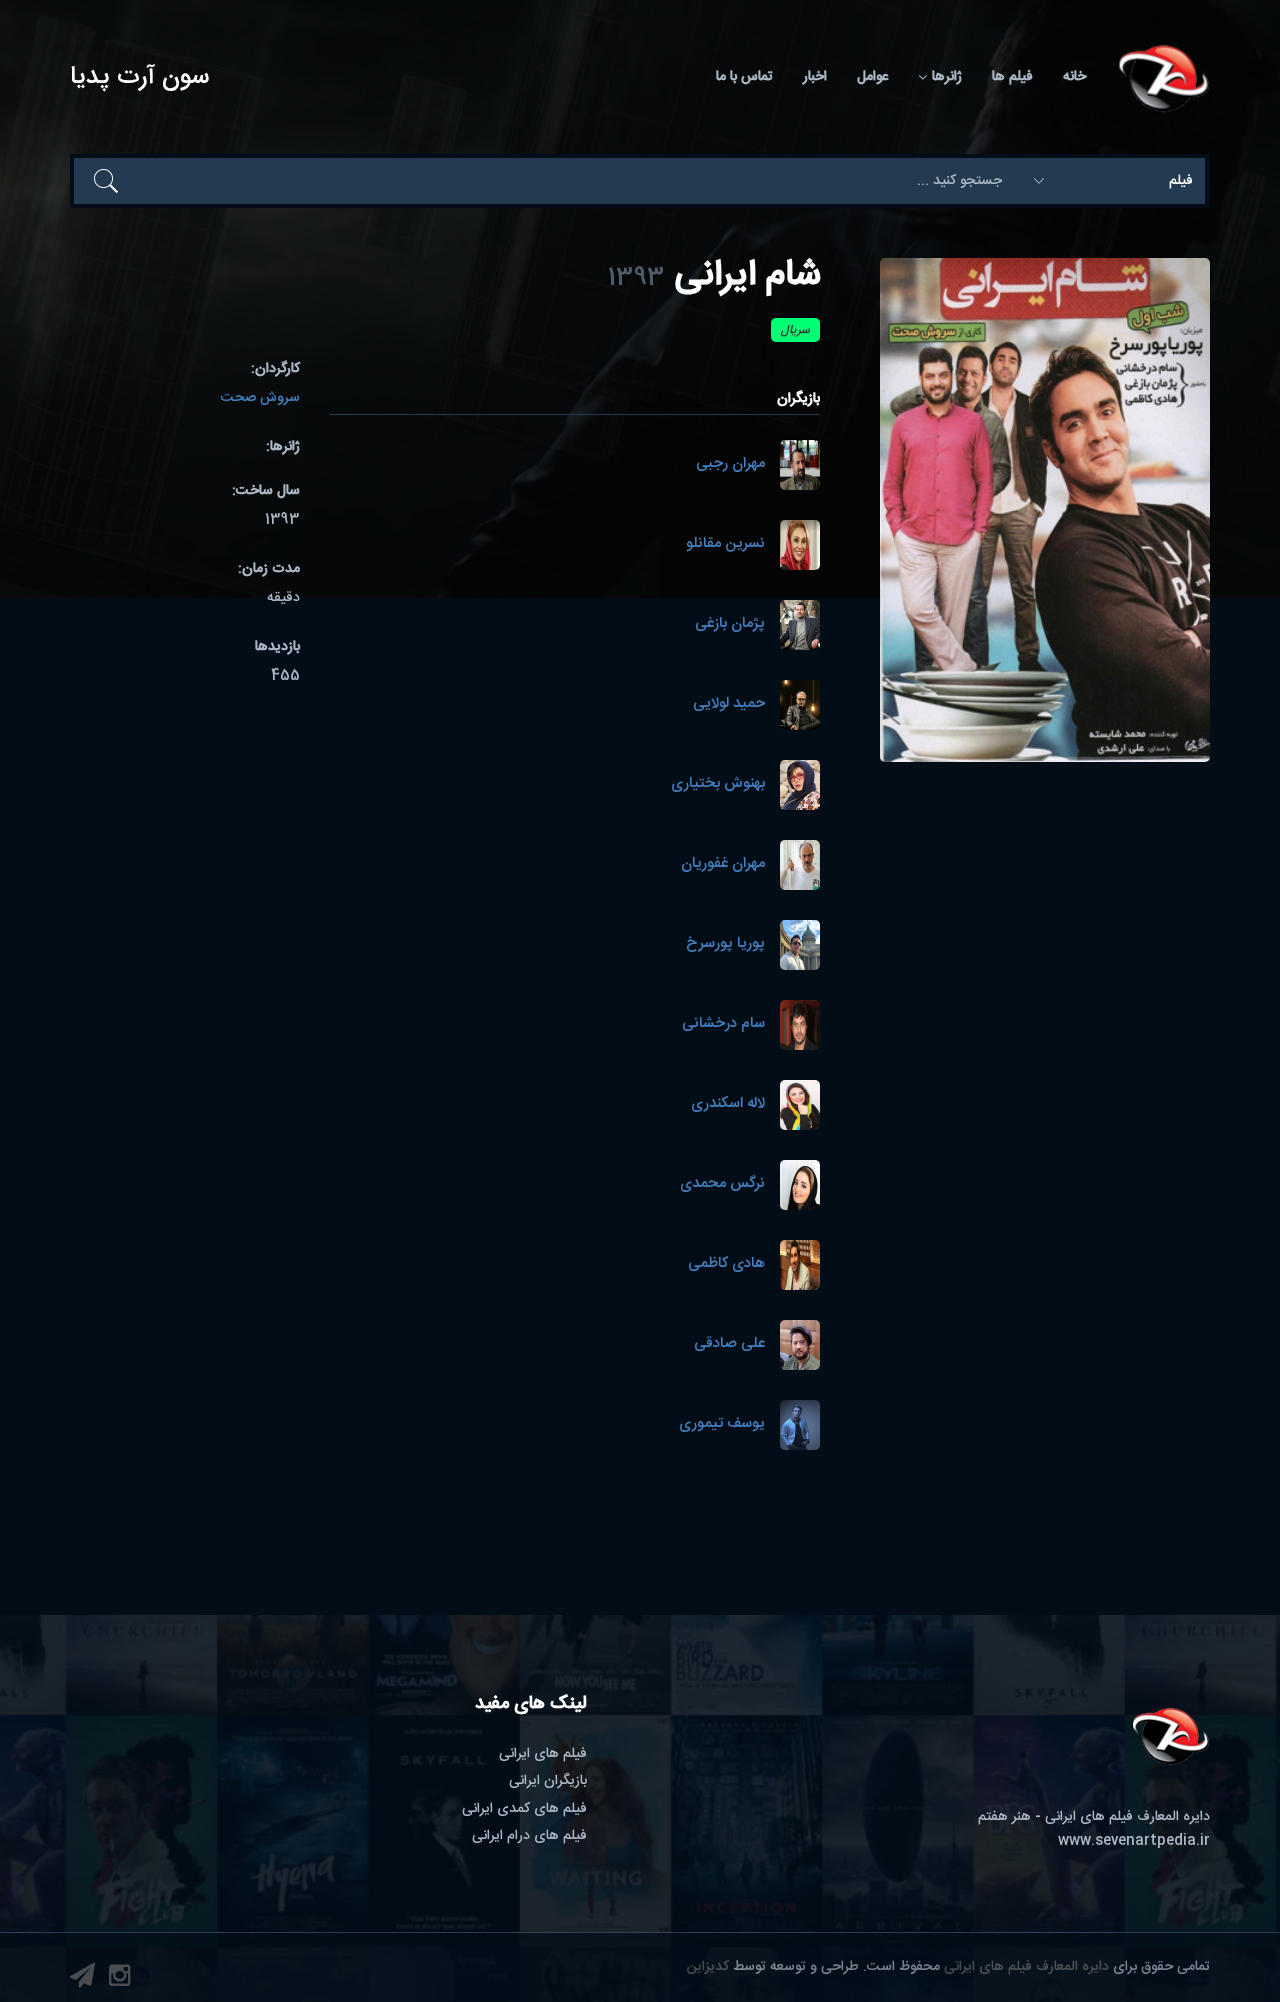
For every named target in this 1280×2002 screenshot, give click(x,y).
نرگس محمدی (722, 1184)
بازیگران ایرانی (548, 1781)
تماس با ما (744, 77)
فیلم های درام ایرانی (529, 1836)
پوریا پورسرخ (725, 944)
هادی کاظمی (726, 1264)
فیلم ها (1012, 77)
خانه (1074, 77)
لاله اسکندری (728, 1104)
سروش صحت (260, 398)
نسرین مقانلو (725, 544)
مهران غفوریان (723, 864)
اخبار (815, 77)
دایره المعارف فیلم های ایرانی (1026, 1967)
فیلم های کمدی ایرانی (524, 1809)
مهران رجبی (730, 464)
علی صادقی (729, 1344)
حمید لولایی (729, 704)
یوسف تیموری (722, 1424)
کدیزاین (708, 1967)
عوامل (872, 77)
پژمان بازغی (730, 624)
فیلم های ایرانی (543, 1754)
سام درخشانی (723, 1024)
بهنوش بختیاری (718, 784)
